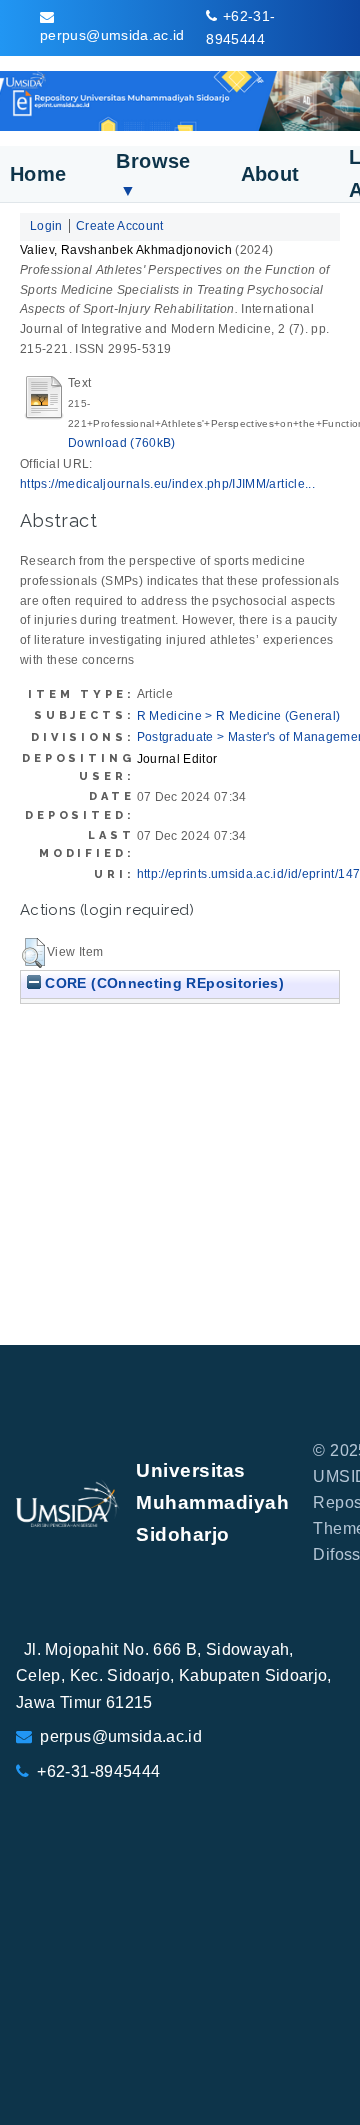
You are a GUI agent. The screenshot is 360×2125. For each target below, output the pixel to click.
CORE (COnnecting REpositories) (162, 983)
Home (38, 174)
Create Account (120, 226)
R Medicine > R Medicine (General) (239, 716)
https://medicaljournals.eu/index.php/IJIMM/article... (167, 484)
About (270, 174)
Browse (153, 174)
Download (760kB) (122, 443)
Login (46, 226)
